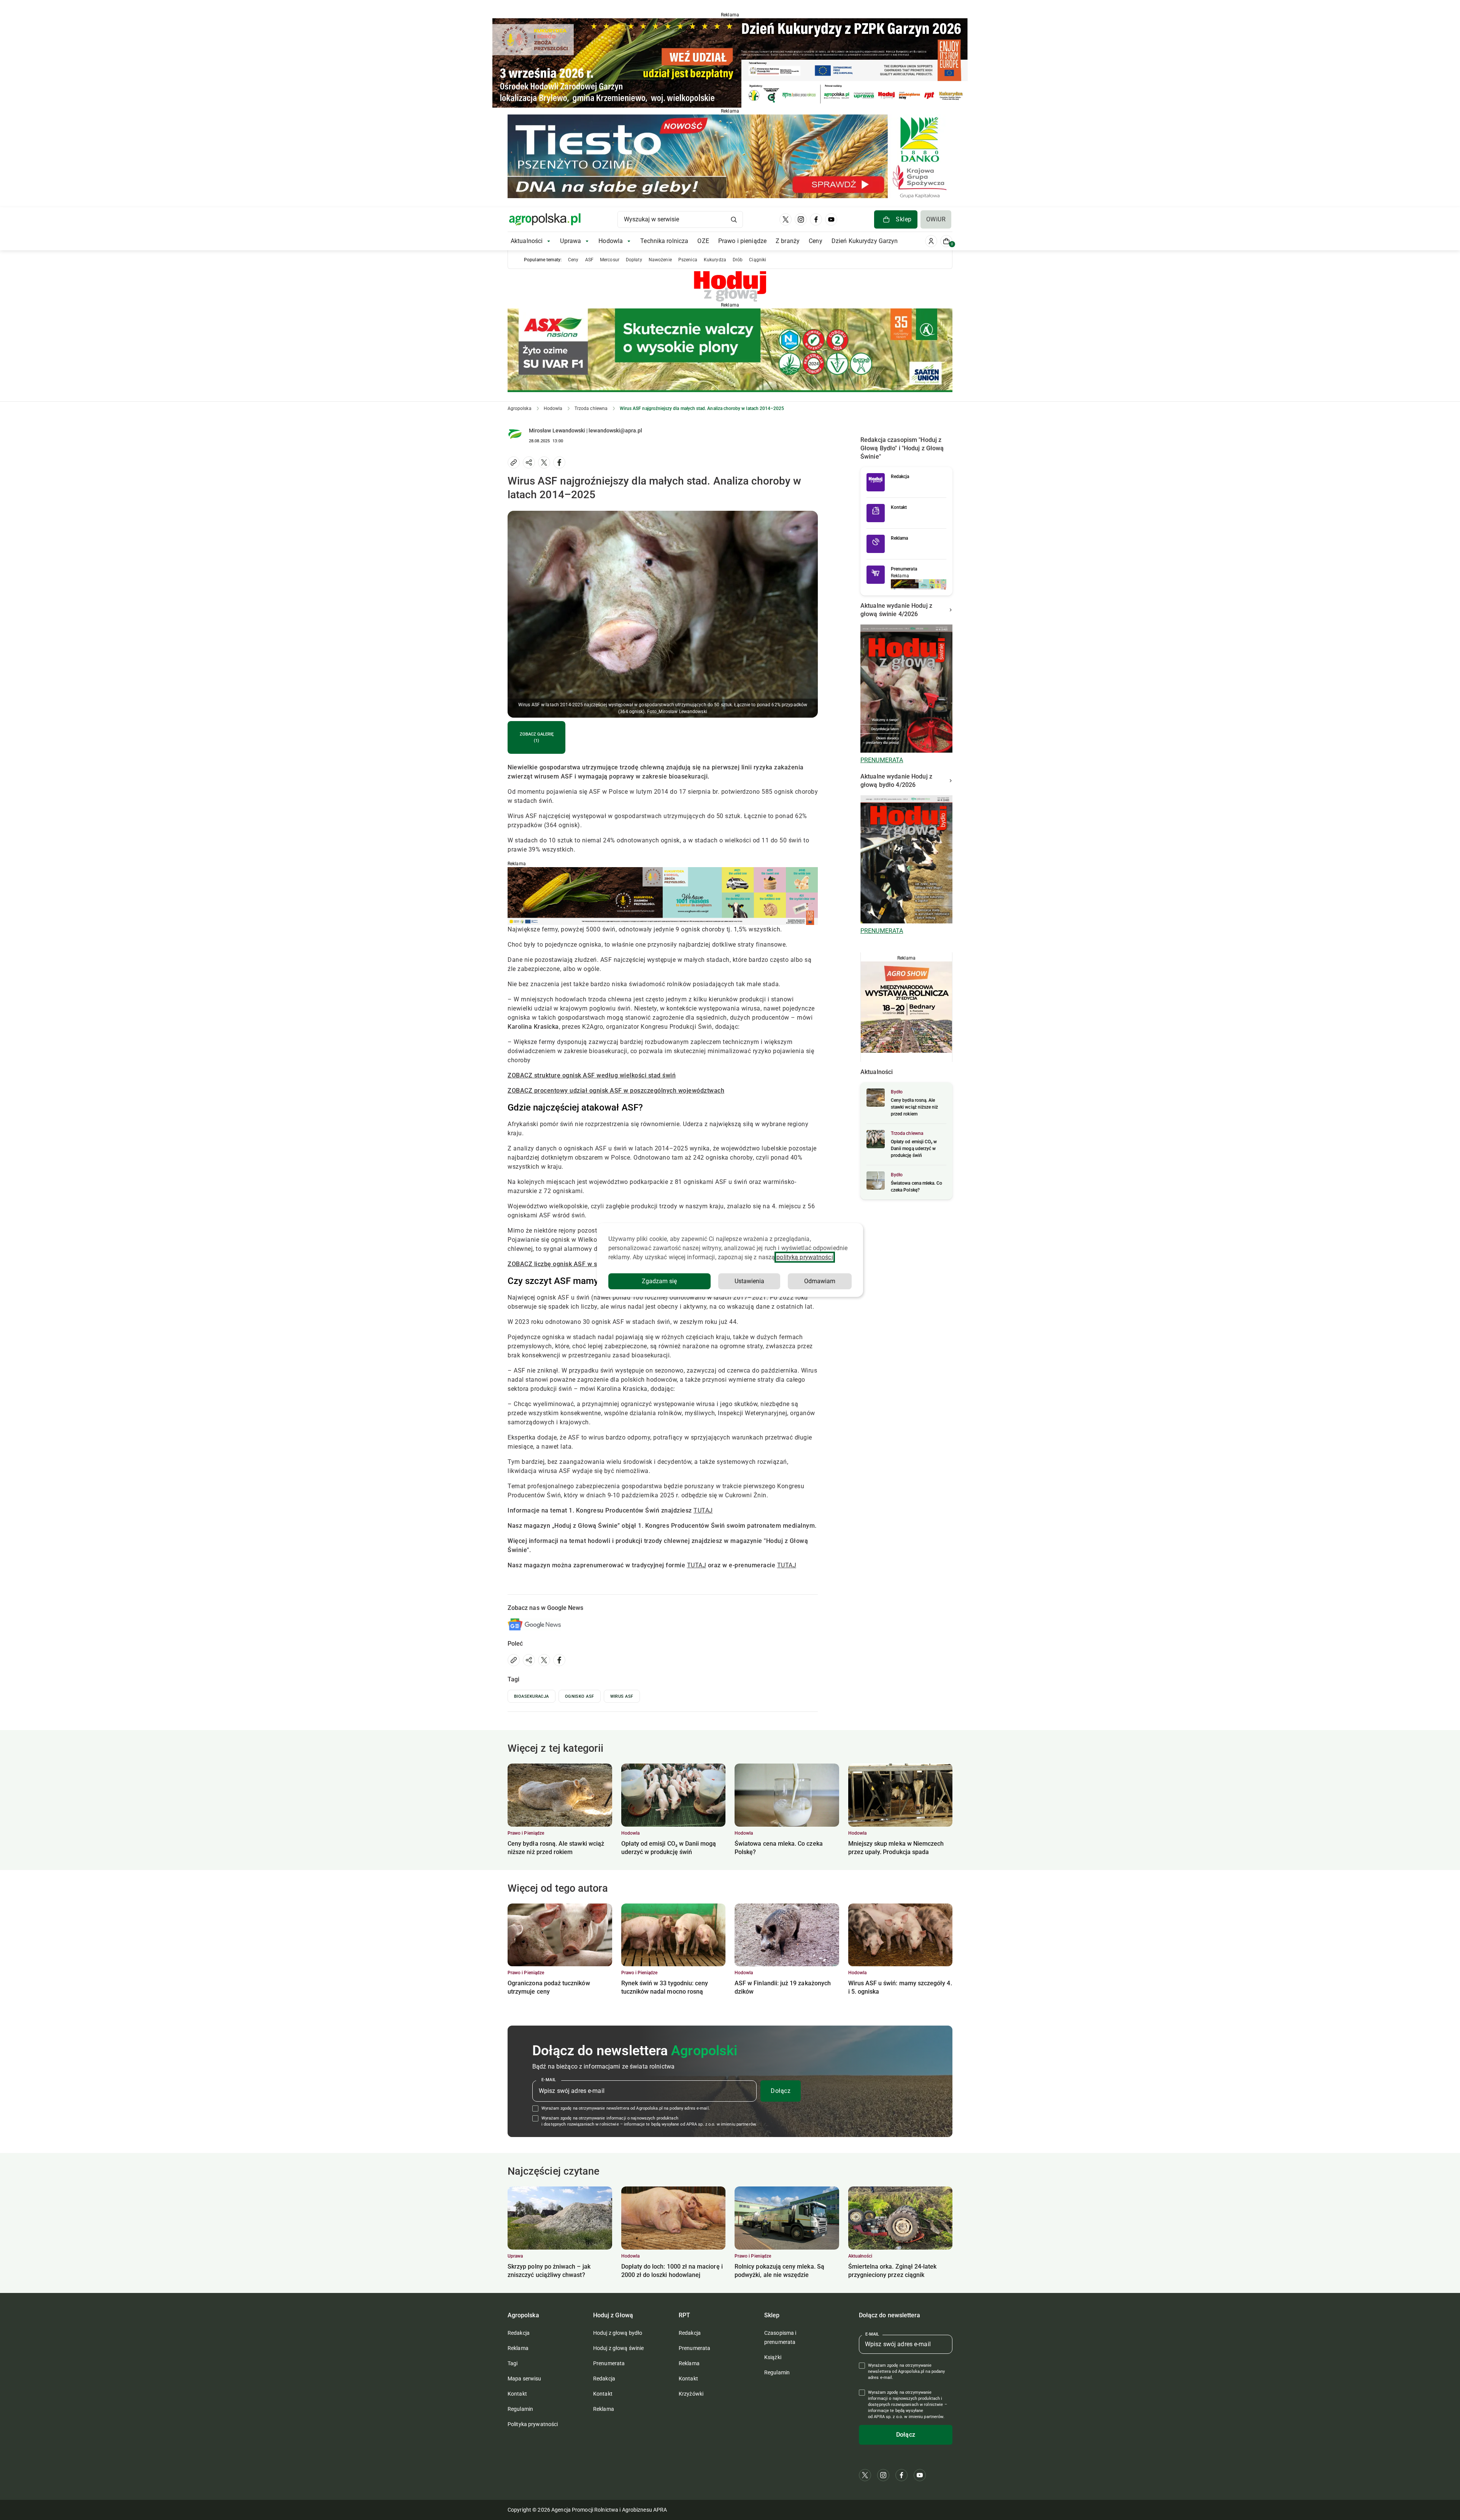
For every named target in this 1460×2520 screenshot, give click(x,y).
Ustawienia (749, 1281)
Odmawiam (820, 1281)
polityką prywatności (805, 1257)
